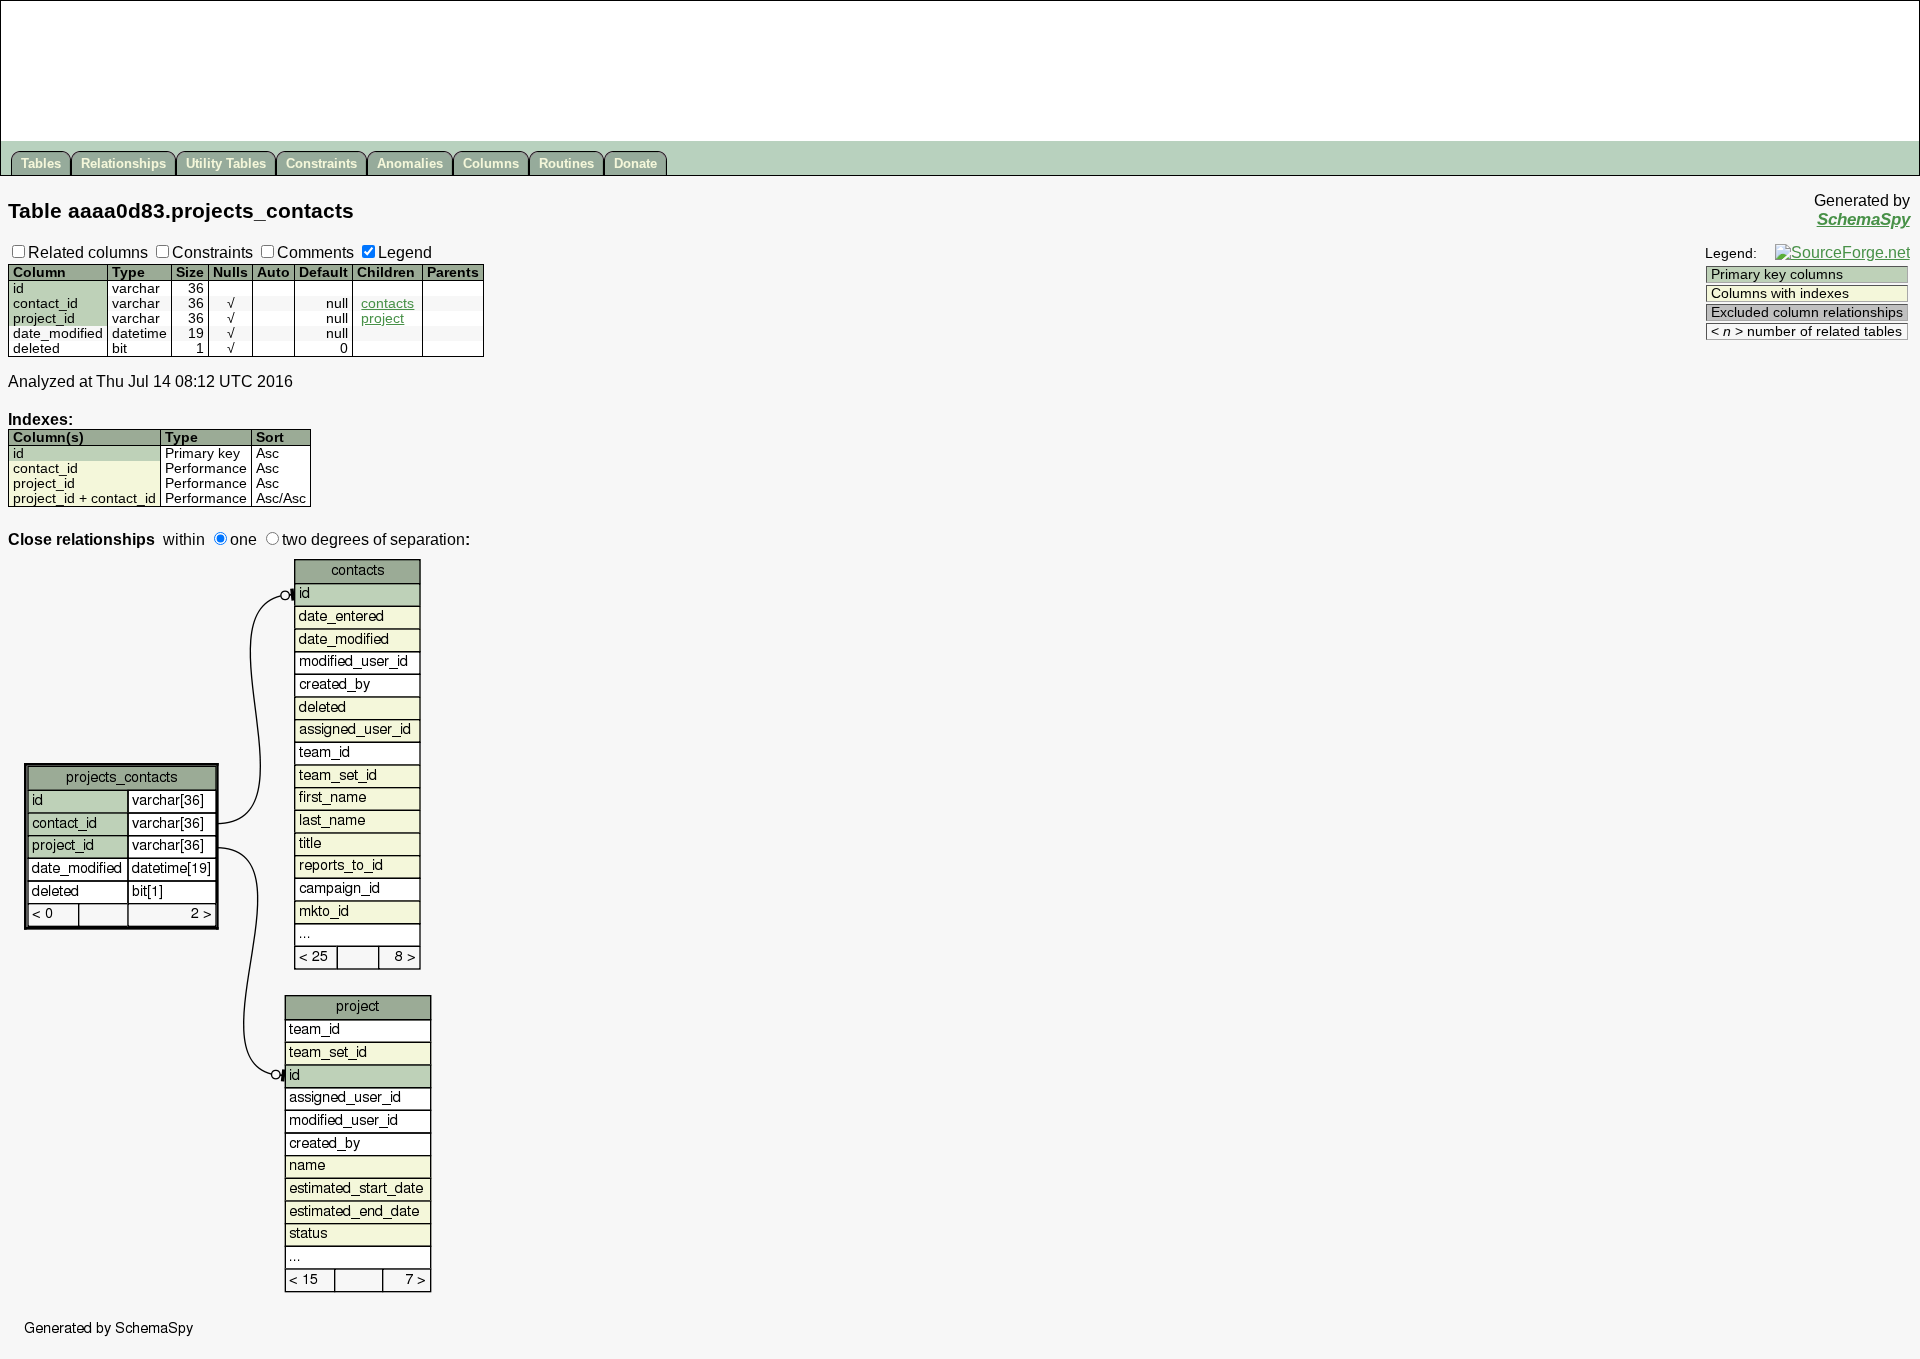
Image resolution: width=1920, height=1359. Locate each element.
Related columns (88, 252)
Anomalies (410, 163)
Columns (491, 163)
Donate (635, 163)
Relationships (123, 163)
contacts (387, 303)
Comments (315, 252)
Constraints (321, 163)
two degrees (325, 539)
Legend (405, 252)
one (243, 539)
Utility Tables (226, 163)
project (382, 318)
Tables (41, 163)
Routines (566, 163)
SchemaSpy (1863, 219)
